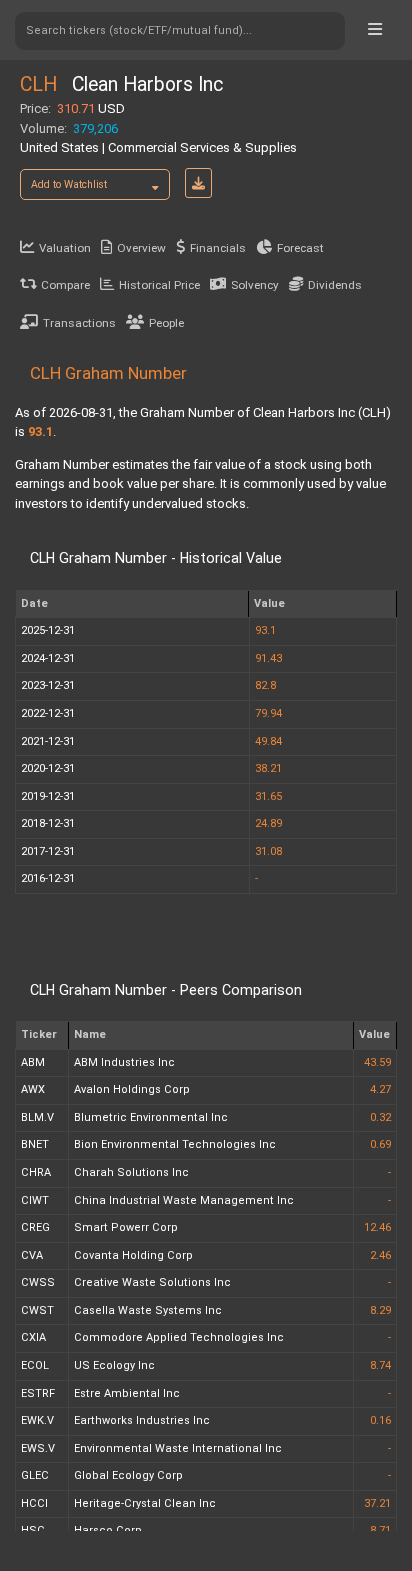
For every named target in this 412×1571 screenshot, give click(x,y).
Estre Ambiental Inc (127, 1393)
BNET (35, 1144)
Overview (141, 248)
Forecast (300, 248)
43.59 (377, 1062)
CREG (35, 1227)
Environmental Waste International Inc (178, 1448)
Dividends (335, 285)
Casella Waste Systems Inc (148, 1310)
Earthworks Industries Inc (142, 1420)
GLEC (35, 1475)
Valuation (65, 248)
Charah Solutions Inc (131, 1172)
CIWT (35, 1200)
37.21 (377, 1503)
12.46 (377, 1227)
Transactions (79, 323)
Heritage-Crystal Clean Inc (145, 1503)
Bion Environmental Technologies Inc (175, 1144)
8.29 (380, 1310)
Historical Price (159, 285)
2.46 (380, 1255)
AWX (33, 1089)
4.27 (380, 1089)
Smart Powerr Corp (126, 1227)
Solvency (255, 285)
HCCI (34, 1503)
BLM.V (37, 1117)
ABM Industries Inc (124, 1062)
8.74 (380, 1365)
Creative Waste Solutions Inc (152, 1282)
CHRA (36, 1172)
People (166, 323)
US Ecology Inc (114, 1365)
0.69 (380, 1144)
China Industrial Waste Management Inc (184, 1200)
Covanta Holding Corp (133, 1255)
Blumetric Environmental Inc (151, 1117)
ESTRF (38, 1393)
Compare (65, 285)
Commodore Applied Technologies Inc (179, 1337)
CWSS (38, 1282)
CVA (32, 1255)
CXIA (33, 1337)
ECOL (35, 1365)
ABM (33, 1062)
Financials (218, 248)
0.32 (380, 1117)
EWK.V (37, 1420)
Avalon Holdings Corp (132, 1089)
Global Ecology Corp (128, 1475)
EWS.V (38, 1448)
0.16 (380, 1420)
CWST (37, 1310)
